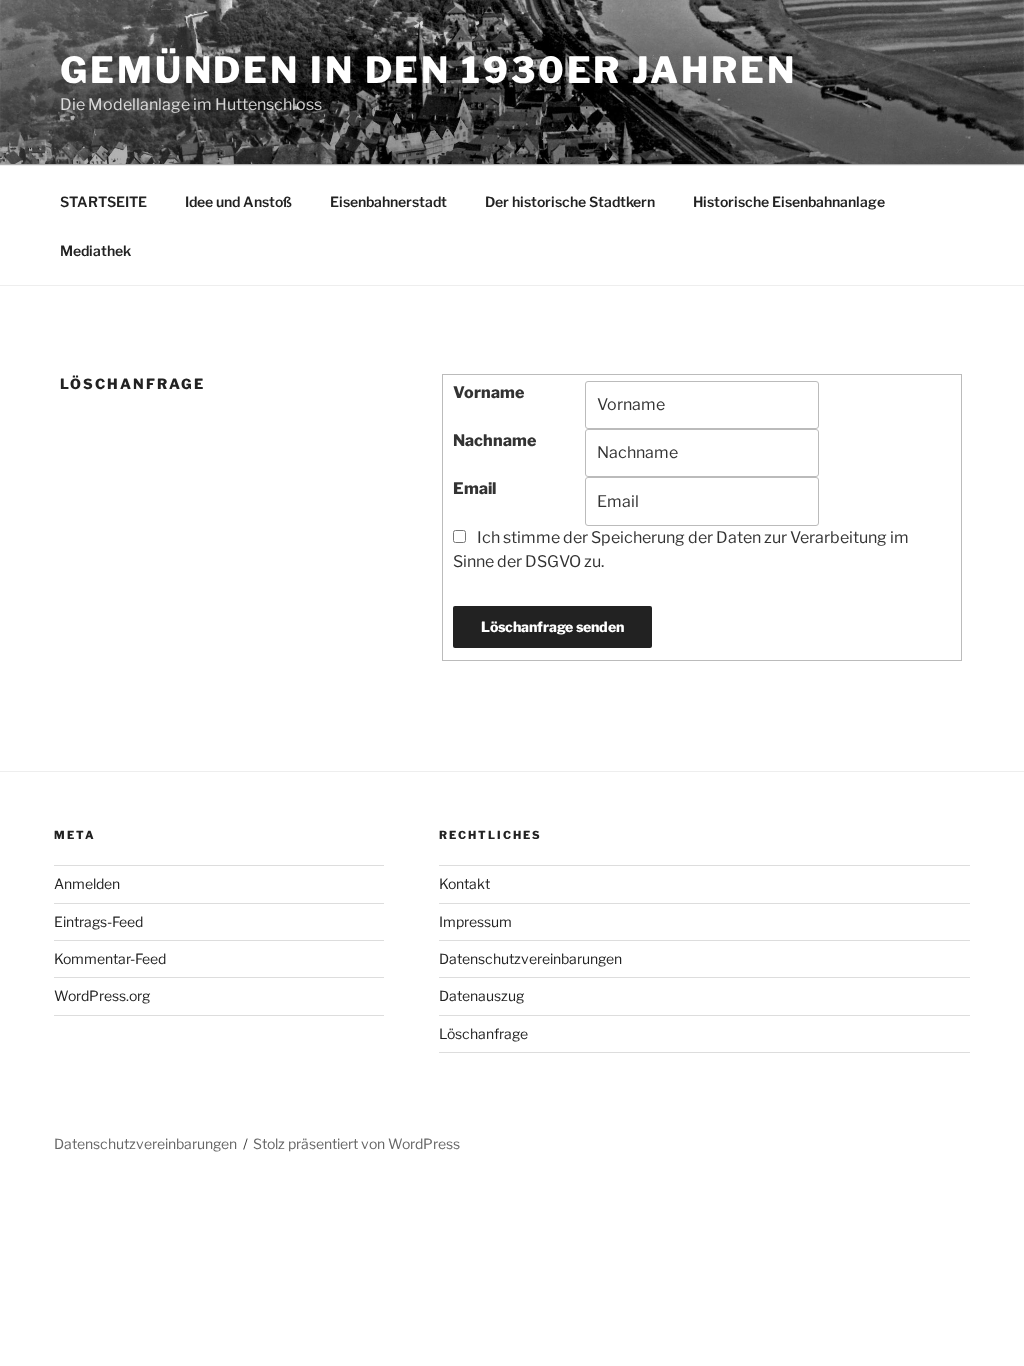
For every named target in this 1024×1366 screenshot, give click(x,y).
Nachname (494, 440)
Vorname (488, 392)
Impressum (475, 921)
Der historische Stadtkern (570, 201)
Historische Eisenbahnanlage (789, 201)
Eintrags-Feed (98, 921)
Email (474, 488)
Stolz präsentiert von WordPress (356, 1143)
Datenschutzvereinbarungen (530, 958)
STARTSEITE (103, 201)
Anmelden (87, 883)
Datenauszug (481, 995)
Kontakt (464, 883)
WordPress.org (102, 995)
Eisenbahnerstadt (388, 201)
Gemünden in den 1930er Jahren (428, 70)
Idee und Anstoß (238, 201)
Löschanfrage (483, 1033)
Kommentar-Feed (110, 958)
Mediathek (95, 250)
